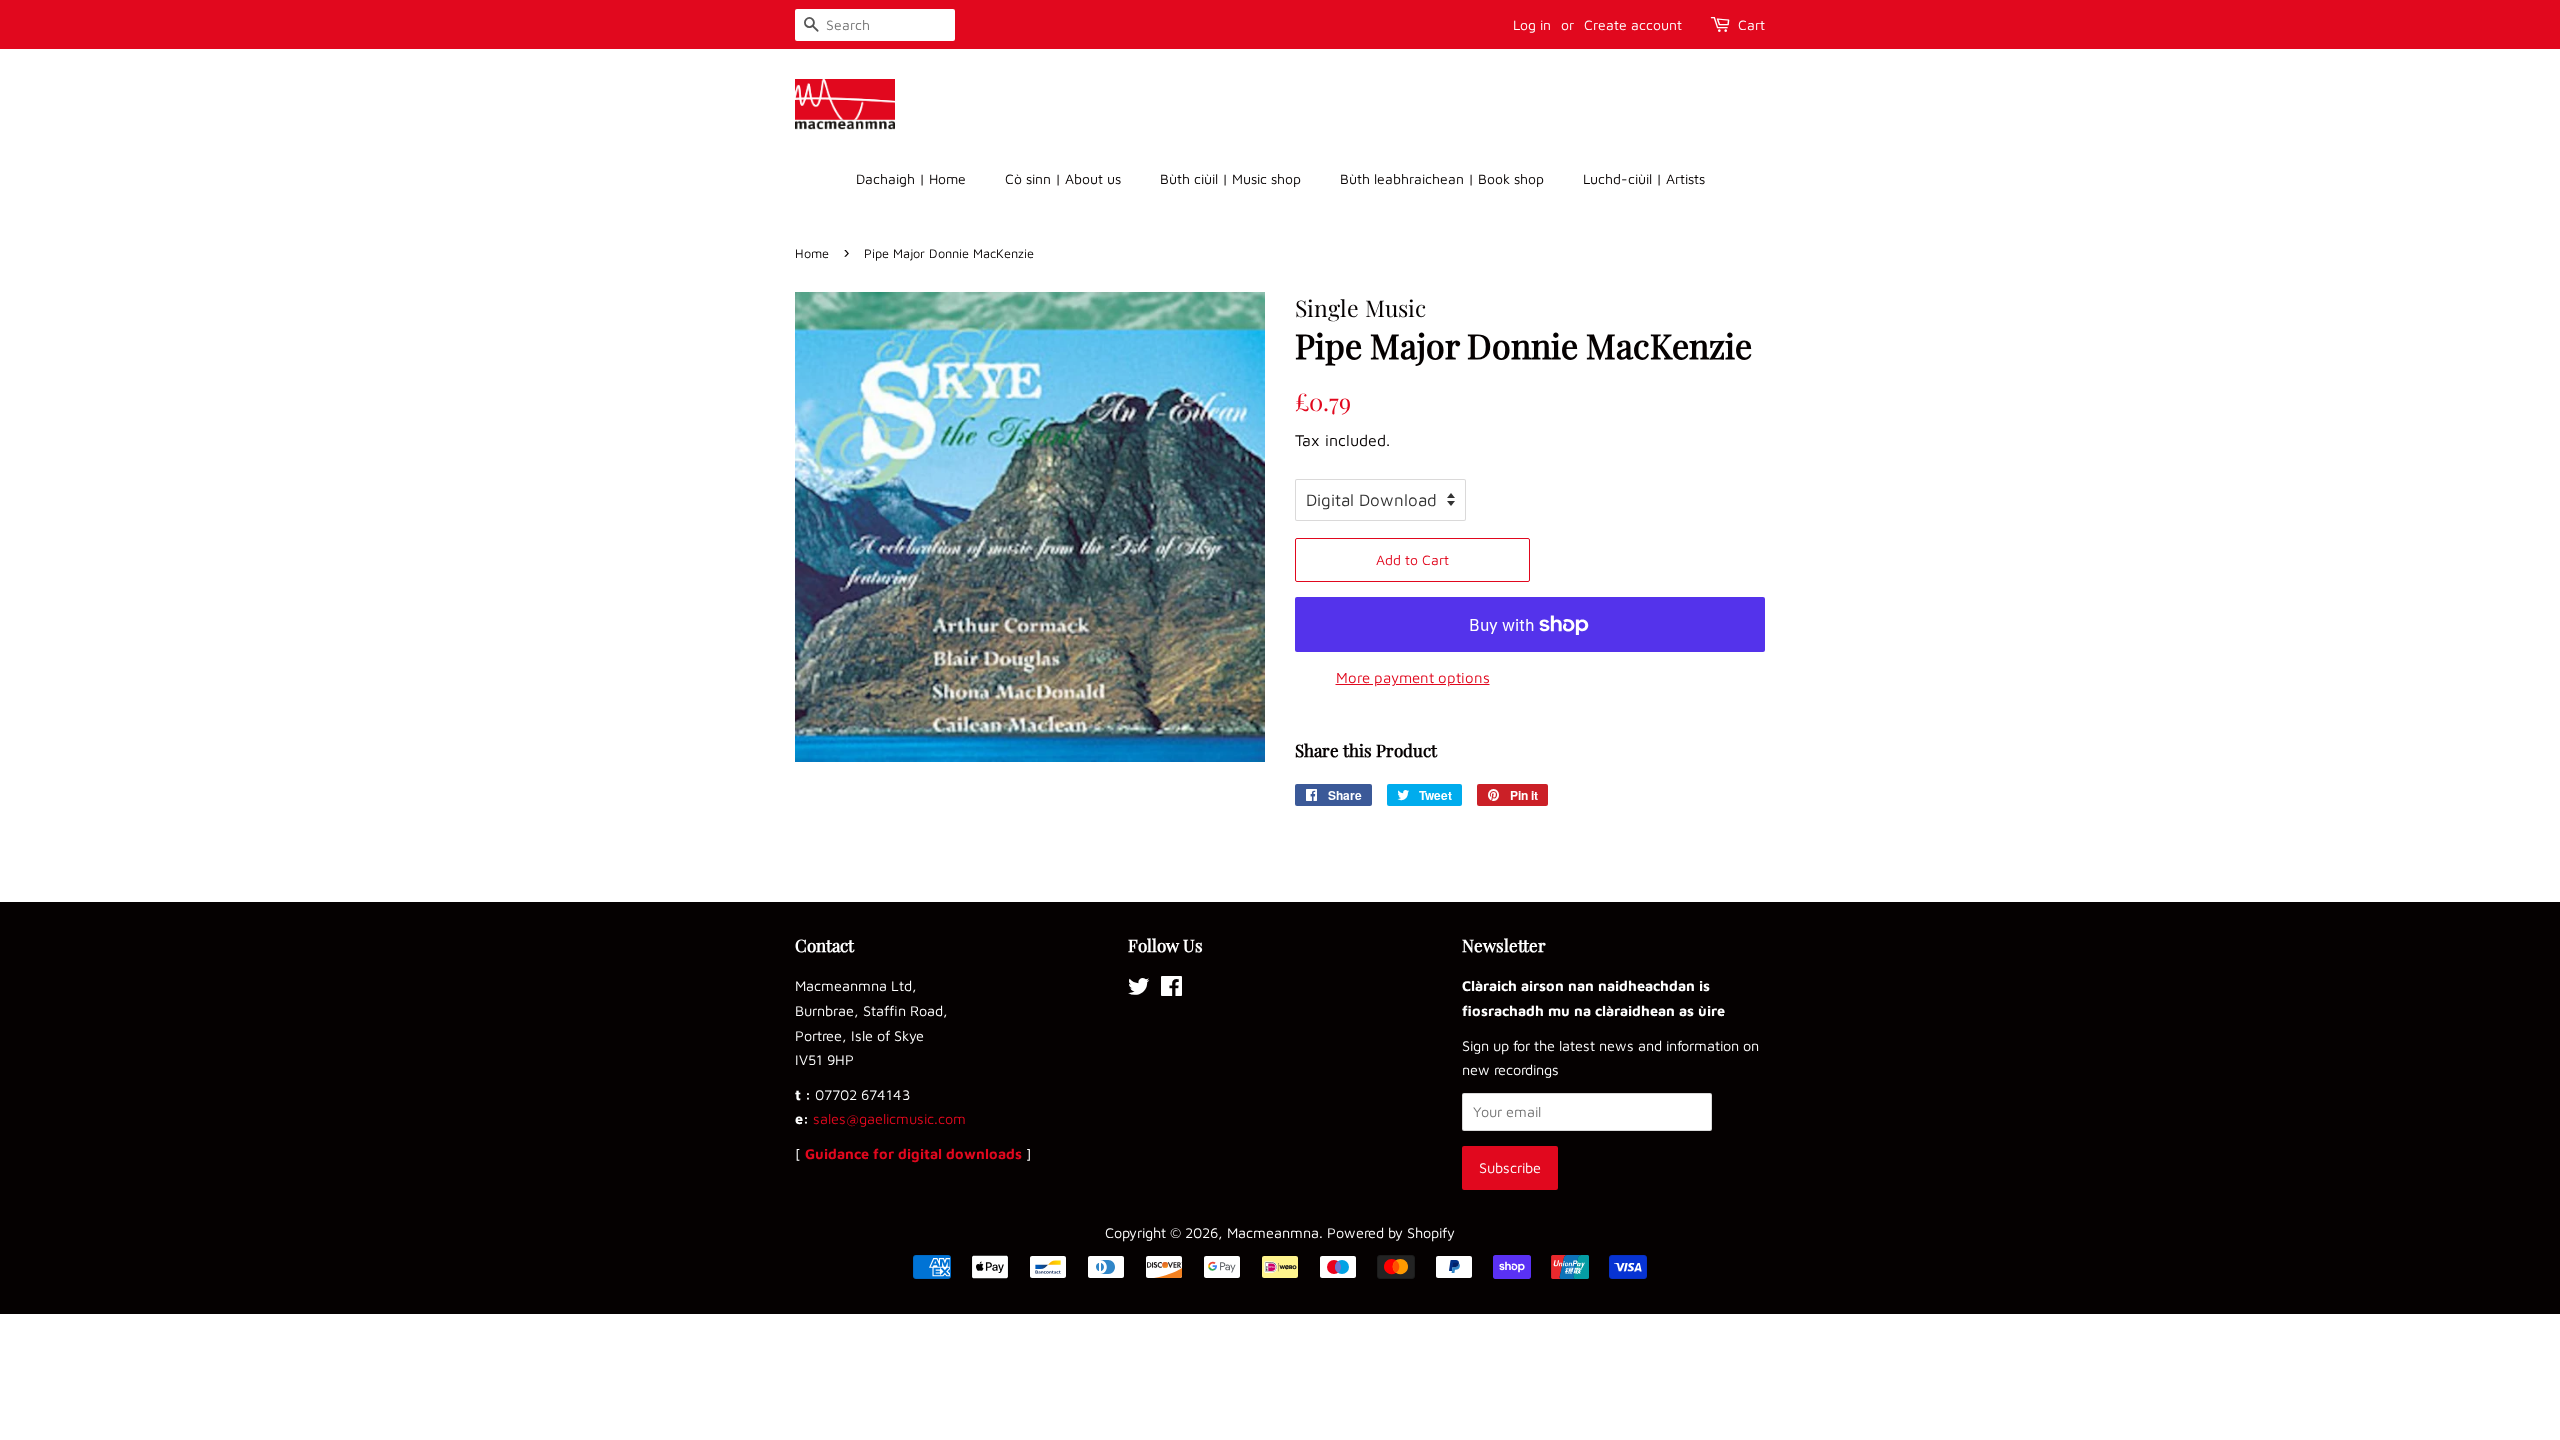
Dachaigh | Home (911, 178)
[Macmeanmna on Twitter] (1139, 989)
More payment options (1413, 677)
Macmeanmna (1273, 1232)
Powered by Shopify (1391, 1232)
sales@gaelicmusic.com (889, 1118)
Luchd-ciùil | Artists (1644, 178)
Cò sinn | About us (1063, 178)
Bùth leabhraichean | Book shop (1442, 178)
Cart (1751, 24)
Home (812, 253)
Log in (1532, 24)
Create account (1633, 24)
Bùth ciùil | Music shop (1230, 178)
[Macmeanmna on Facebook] (1171, 989)
